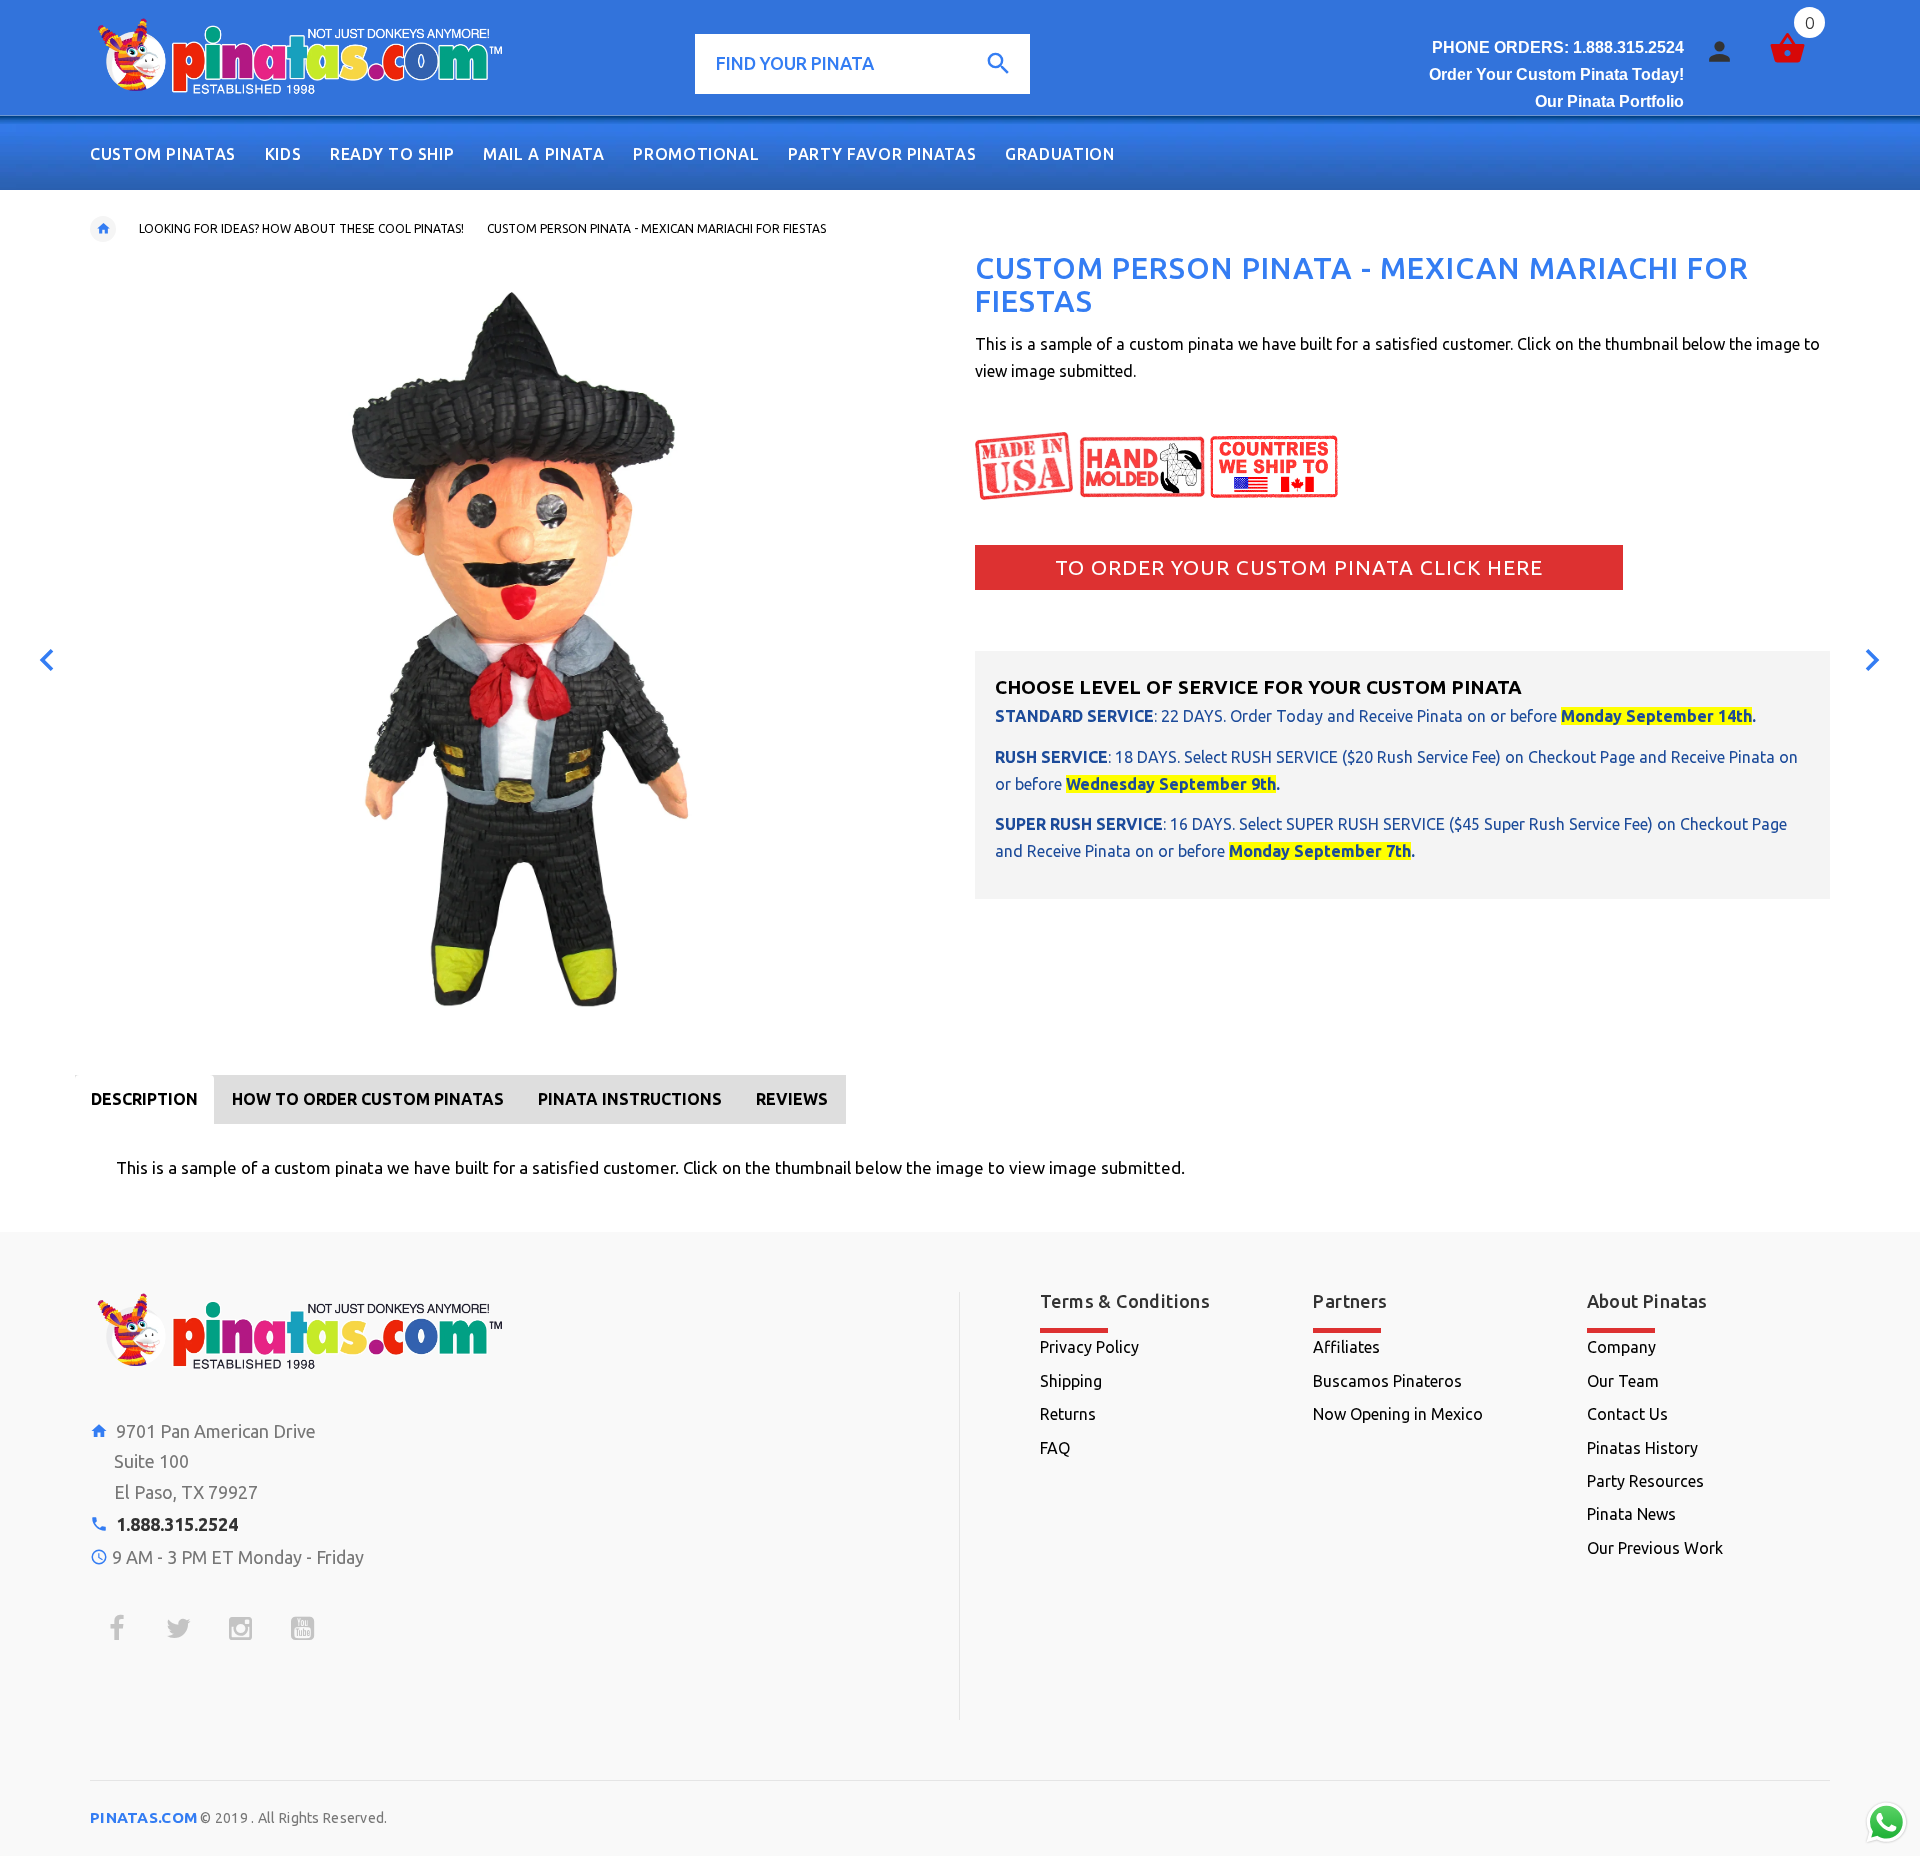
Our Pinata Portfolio (1609, 101)
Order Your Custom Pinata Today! (1556, 74)
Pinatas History (1642, 1448)
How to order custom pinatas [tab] (368, 1099)
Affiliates (1346, 1347)
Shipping (1071, 1381)
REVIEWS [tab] (792, 1099)
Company (1621, 1347)
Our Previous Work (1655, 1548)
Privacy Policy (1089, 1347)
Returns (1068, 1414)
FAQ (1055, 1448)
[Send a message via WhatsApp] (1886, 1822)
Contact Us (1627, 1414)
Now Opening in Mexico (1398, 1414)
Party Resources (1645, 1481)
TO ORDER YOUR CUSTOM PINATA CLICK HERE (1299, 567)
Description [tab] (144, 1099)
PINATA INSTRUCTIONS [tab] (630, 1099)
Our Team (1623, 1381)
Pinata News (1631, 1514)
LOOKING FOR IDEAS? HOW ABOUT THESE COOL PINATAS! (301, 228)
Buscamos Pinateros (1387, 1381)
